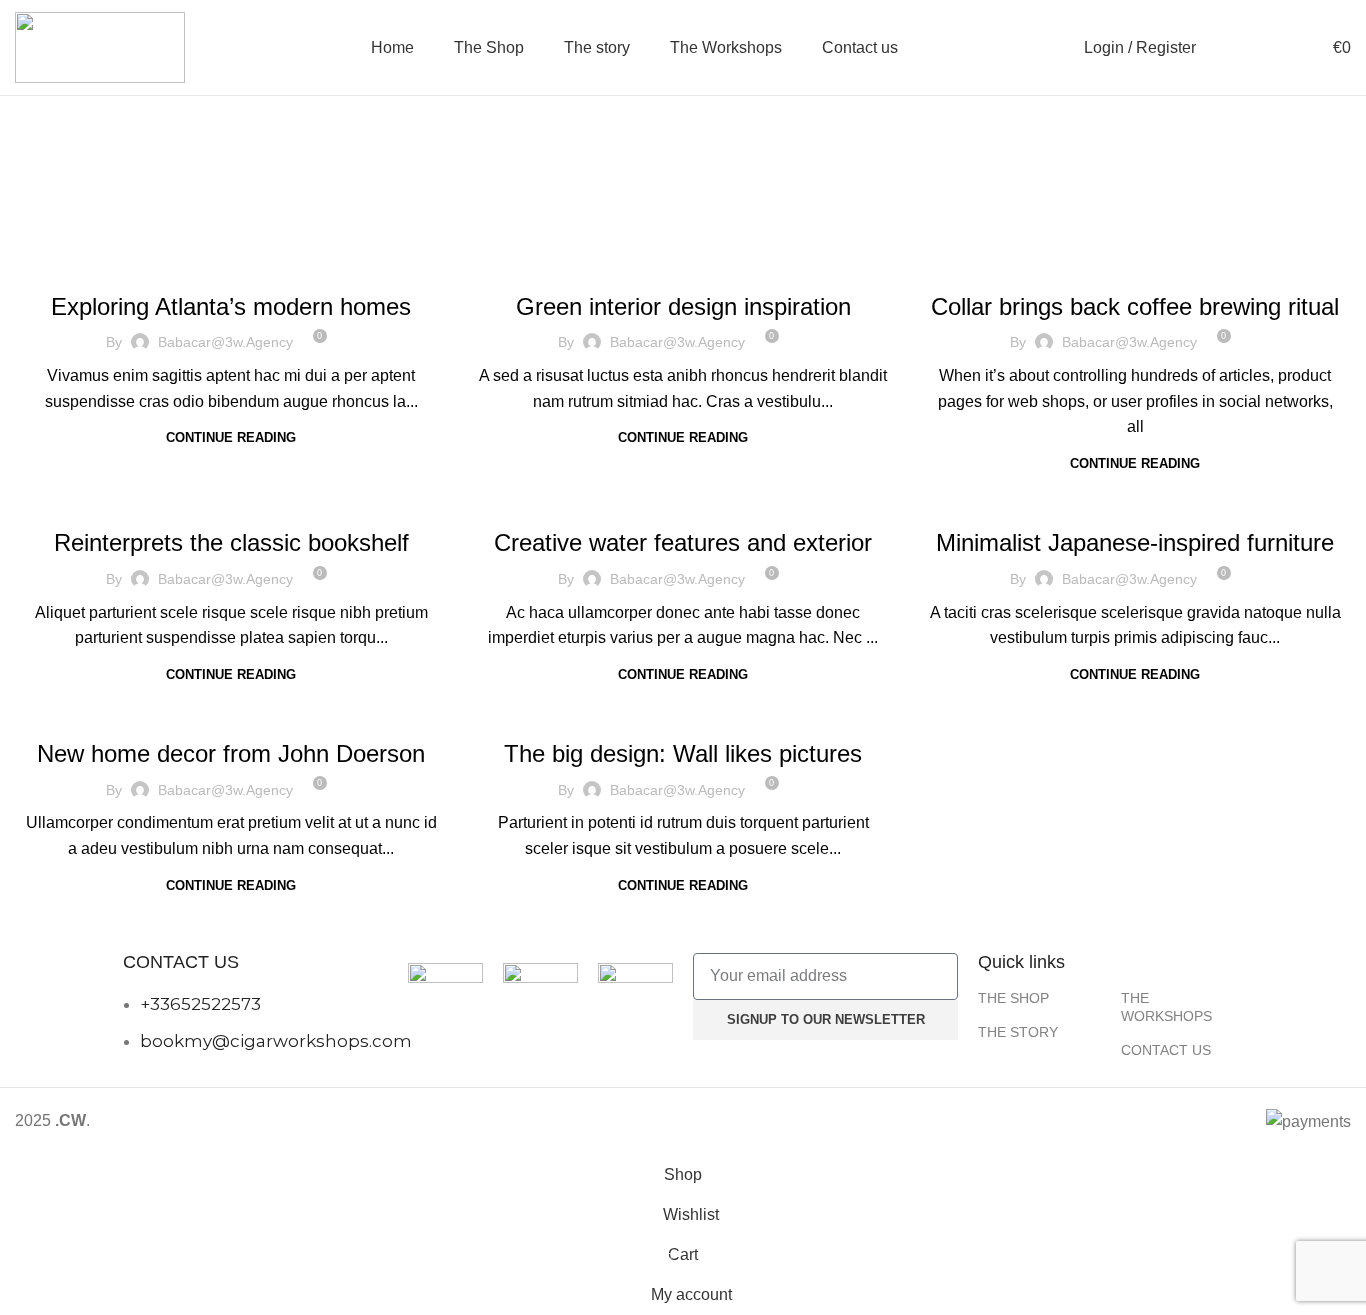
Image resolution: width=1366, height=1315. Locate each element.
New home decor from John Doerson (231, 753)
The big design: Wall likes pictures (683, 753)
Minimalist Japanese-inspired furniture (1135, 542)
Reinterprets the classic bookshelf (231, 542)
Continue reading (231, 437)
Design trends (231, 500)
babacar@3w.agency (225, 342)
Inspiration (683, 264)
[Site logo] (100, 46)
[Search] (1222, 48)
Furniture (1135, 264)
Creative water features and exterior (683, 542)
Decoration (231, 264)
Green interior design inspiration (683, 306)
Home (655, 191)
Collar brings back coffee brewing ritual (1135, 306)
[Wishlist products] (1297, 48)
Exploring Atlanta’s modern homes (231, 306)
